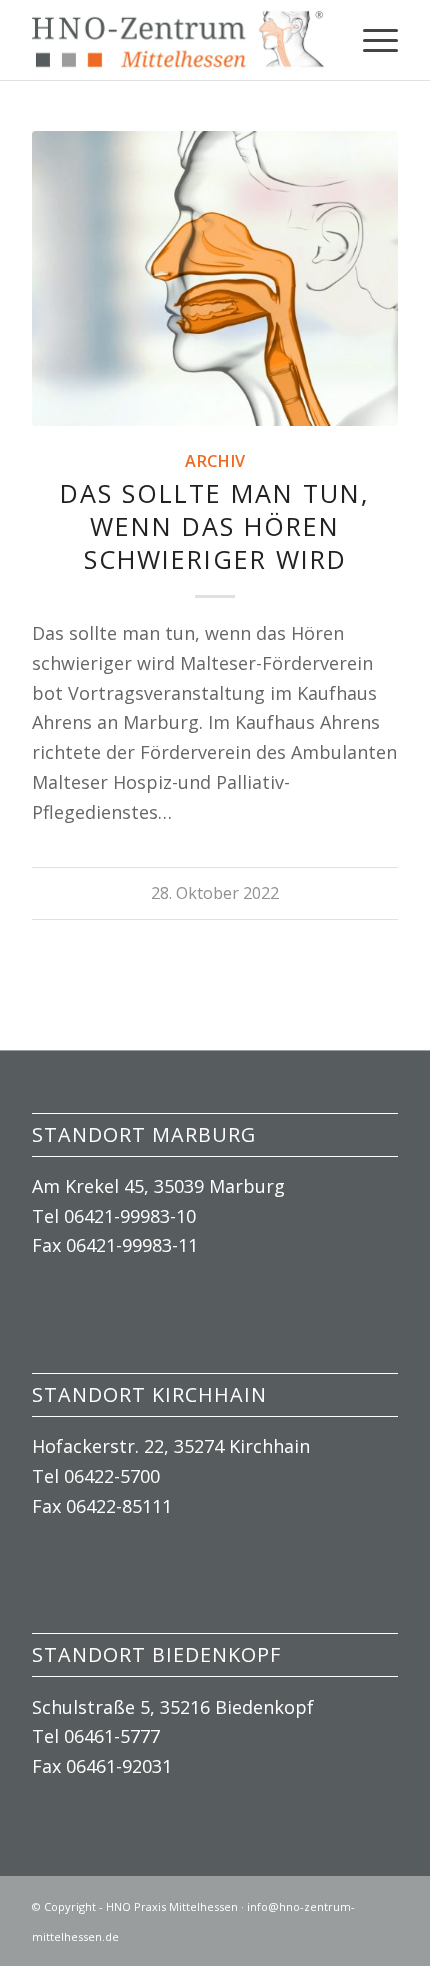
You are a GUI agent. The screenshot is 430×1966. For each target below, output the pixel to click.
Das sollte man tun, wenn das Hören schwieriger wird (215, 526)
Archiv (215, 461)
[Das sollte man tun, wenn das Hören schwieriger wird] (215, 278)
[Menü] (370, 40)
